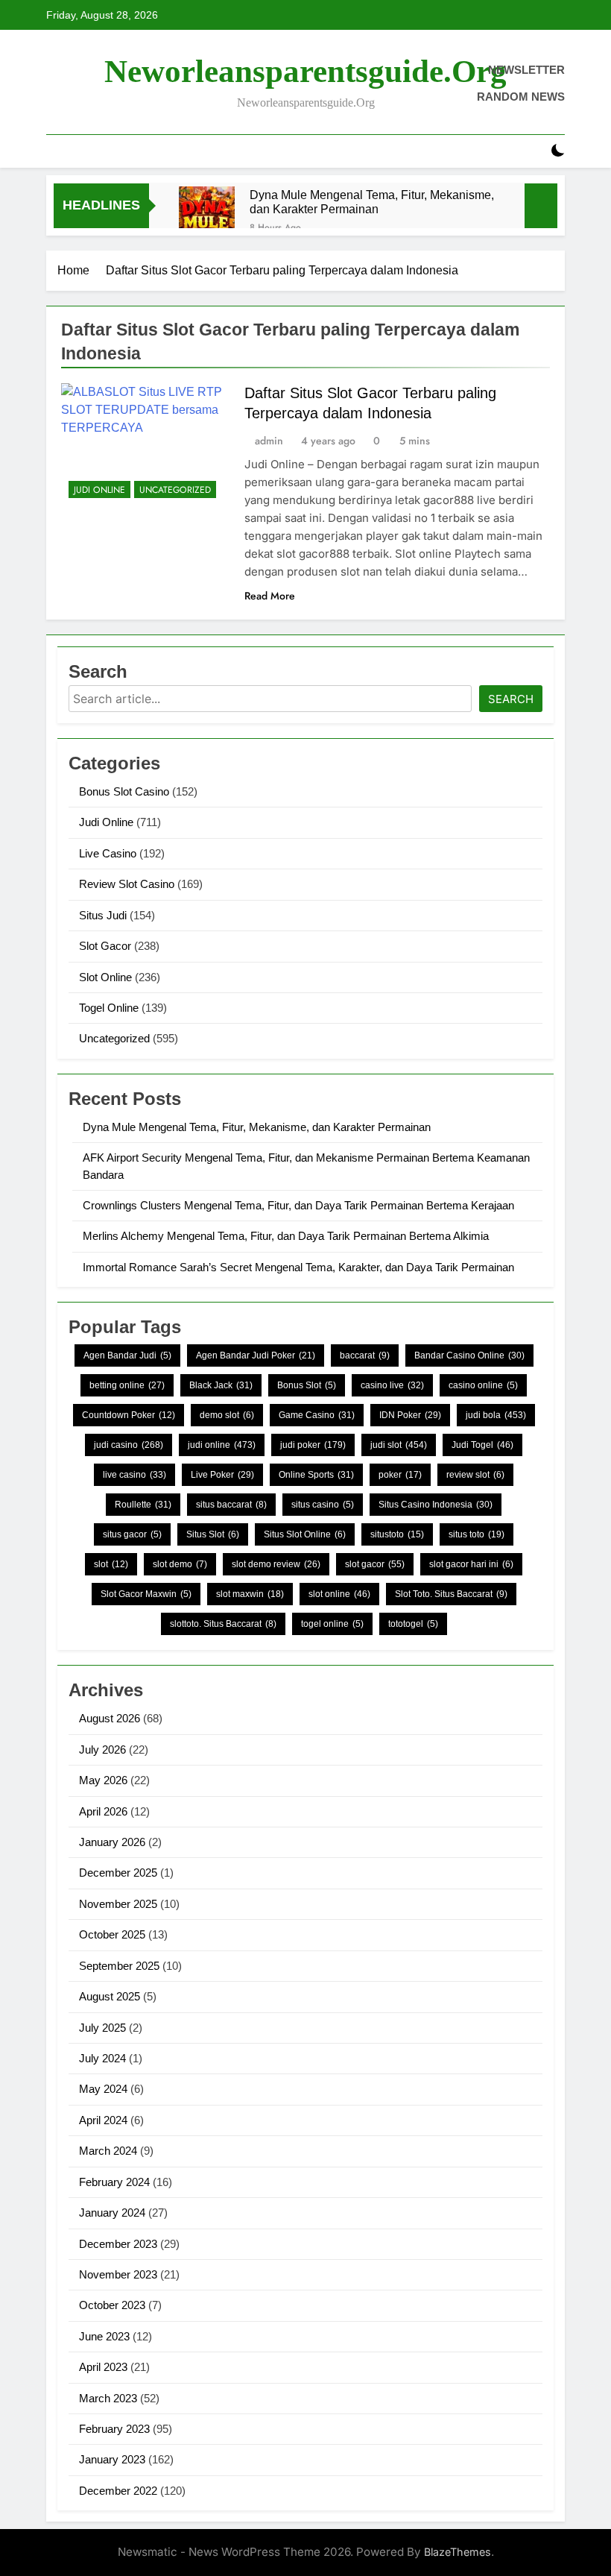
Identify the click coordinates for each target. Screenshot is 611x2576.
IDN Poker (410, 1415)
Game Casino (317, 1415)
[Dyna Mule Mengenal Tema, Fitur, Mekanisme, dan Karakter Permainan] (207, 214)
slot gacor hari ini (471, 1564)
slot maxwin (250, 1594)
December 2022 (118, 2491)
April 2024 (103, 2120)
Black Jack (221, 1385)
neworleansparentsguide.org (305, 71)
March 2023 (108, 2398)
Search (511, 699)
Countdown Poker (129, 1415)
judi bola (496, 1415)
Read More (270, 596)
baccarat (365, 1355)
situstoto (397, 1534)
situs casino (323, 1505)
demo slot (227, 1415)
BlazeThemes (458, 2552)
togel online (332, 1624)
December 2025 (118, 1873)
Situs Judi (103, 915)
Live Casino (108, 853)
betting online (127, 1385)
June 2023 (104, 2336)
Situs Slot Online (305, 1534)
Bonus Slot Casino (124, 791)
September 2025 (119, 1966)
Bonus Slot (307, 1385)
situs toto (477, 1534)
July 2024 (102, 2058)
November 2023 (118, 2274)
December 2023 (118, 2244)
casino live (392, 1385)
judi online (222, 1445)
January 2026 (112, 1842)
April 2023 (103, 2367)
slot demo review (276, 1564)
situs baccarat (231, 1505)
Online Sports (316, 1475)
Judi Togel (482, 1445)
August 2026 (110, 1718)
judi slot (399, 1445)
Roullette (143, 1505)
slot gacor (375, 1564)
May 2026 (103, 1780)
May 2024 (103, 2089)
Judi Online (99, 490)
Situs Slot (213, 1534)
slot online (339, 1594)
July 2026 (102, 1750)
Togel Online (109, 1008)
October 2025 (112, 1934)
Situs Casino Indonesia (436, 1505)
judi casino (129, 1445)
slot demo (180, 1564)
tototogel (413, 1624)
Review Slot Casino (127, 884)
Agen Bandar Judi (127, 1355)
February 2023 (114, 2429)
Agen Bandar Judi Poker (256, 1355)
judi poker (313, 1445)
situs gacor (132, 1534)
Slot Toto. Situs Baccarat (451, 1594)
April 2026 (103, 1811)
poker (400, 1475)
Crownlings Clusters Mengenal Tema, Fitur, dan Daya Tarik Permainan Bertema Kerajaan (298, 1205)
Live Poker (222, 1475)
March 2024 (108, 2151)
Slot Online (105, 977)
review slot (475, 1475)
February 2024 (114, 2182)
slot (111, 1564)
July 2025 (102, 2028)
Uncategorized (175, 490)
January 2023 (112, 2459)
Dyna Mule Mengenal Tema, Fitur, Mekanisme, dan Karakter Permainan (372, 202)
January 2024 (112, 2213)
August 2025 (110, 1996)
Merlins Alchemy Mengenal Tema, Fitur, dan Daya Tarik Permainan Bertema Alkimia (286, 1236)
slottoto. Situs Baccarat (223, 1624)
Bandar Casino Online (469, 1355)
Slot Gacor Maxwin (146, 1594)
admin (269, 441)
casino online (483, 1385)
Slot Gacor (105, 946)
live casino (134, 1475)
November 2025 (118, 1904)
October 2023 (112, 2305)
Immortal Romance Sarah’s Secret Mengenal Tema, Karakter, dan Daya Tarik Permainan (298, 1267)
